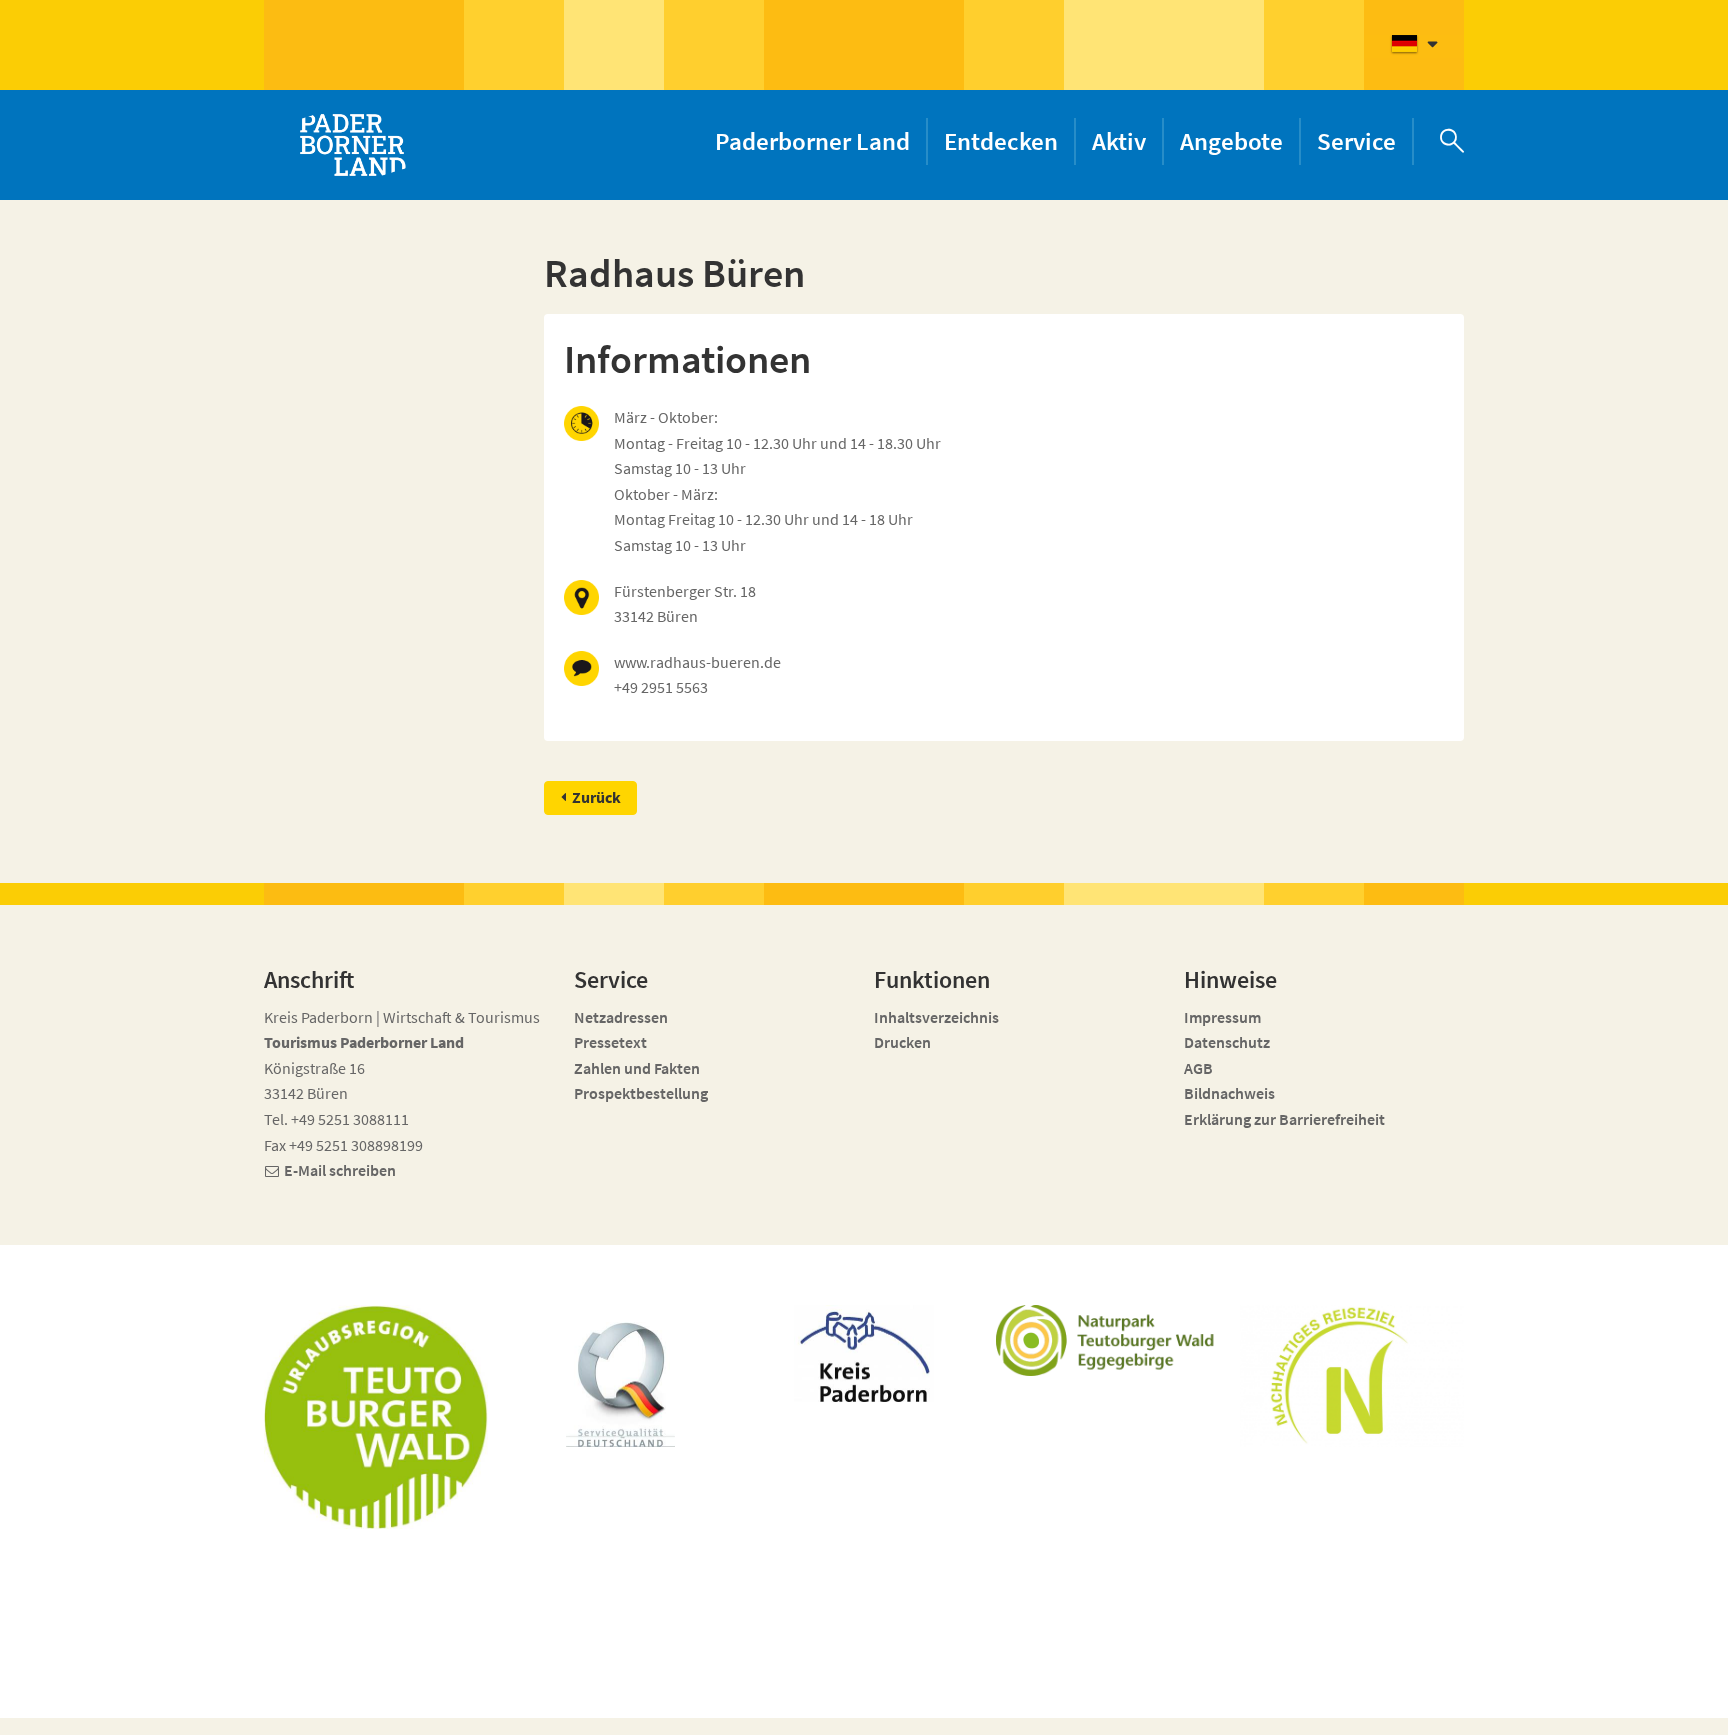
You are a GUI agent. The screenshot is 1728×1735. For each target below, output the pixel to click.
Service (1356, 141)
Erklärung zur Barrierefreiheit (1284, 1119)
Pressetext (610, 1042)
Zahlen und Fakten (637, 1068)
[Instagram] (1323, 1707)
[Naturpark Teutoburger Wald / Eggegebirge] (1108, 1340)
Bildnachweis (1229, 1093)
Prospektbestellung (641, 1093)
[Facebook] (1287, 1707)
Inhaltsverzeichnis (936, 1017)
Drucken (902, 1042)
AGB (1198, 1068)
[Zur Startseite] (352, 145)
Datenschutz (1227, 1042)
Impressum (1222, 1017)
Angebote (1231, 141)
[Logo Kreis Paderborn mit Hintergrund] (864, 1354)
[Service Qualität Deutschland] (620, 1385)
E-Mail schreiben (340, 1170)
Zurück (596, 797)
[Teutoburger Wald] (376, 1417)
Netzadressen (621, 1017)
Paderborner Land (812, 141)
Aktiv (1119, 141)
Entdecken (1001, 141)
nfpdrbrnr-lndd (720, 1696)
